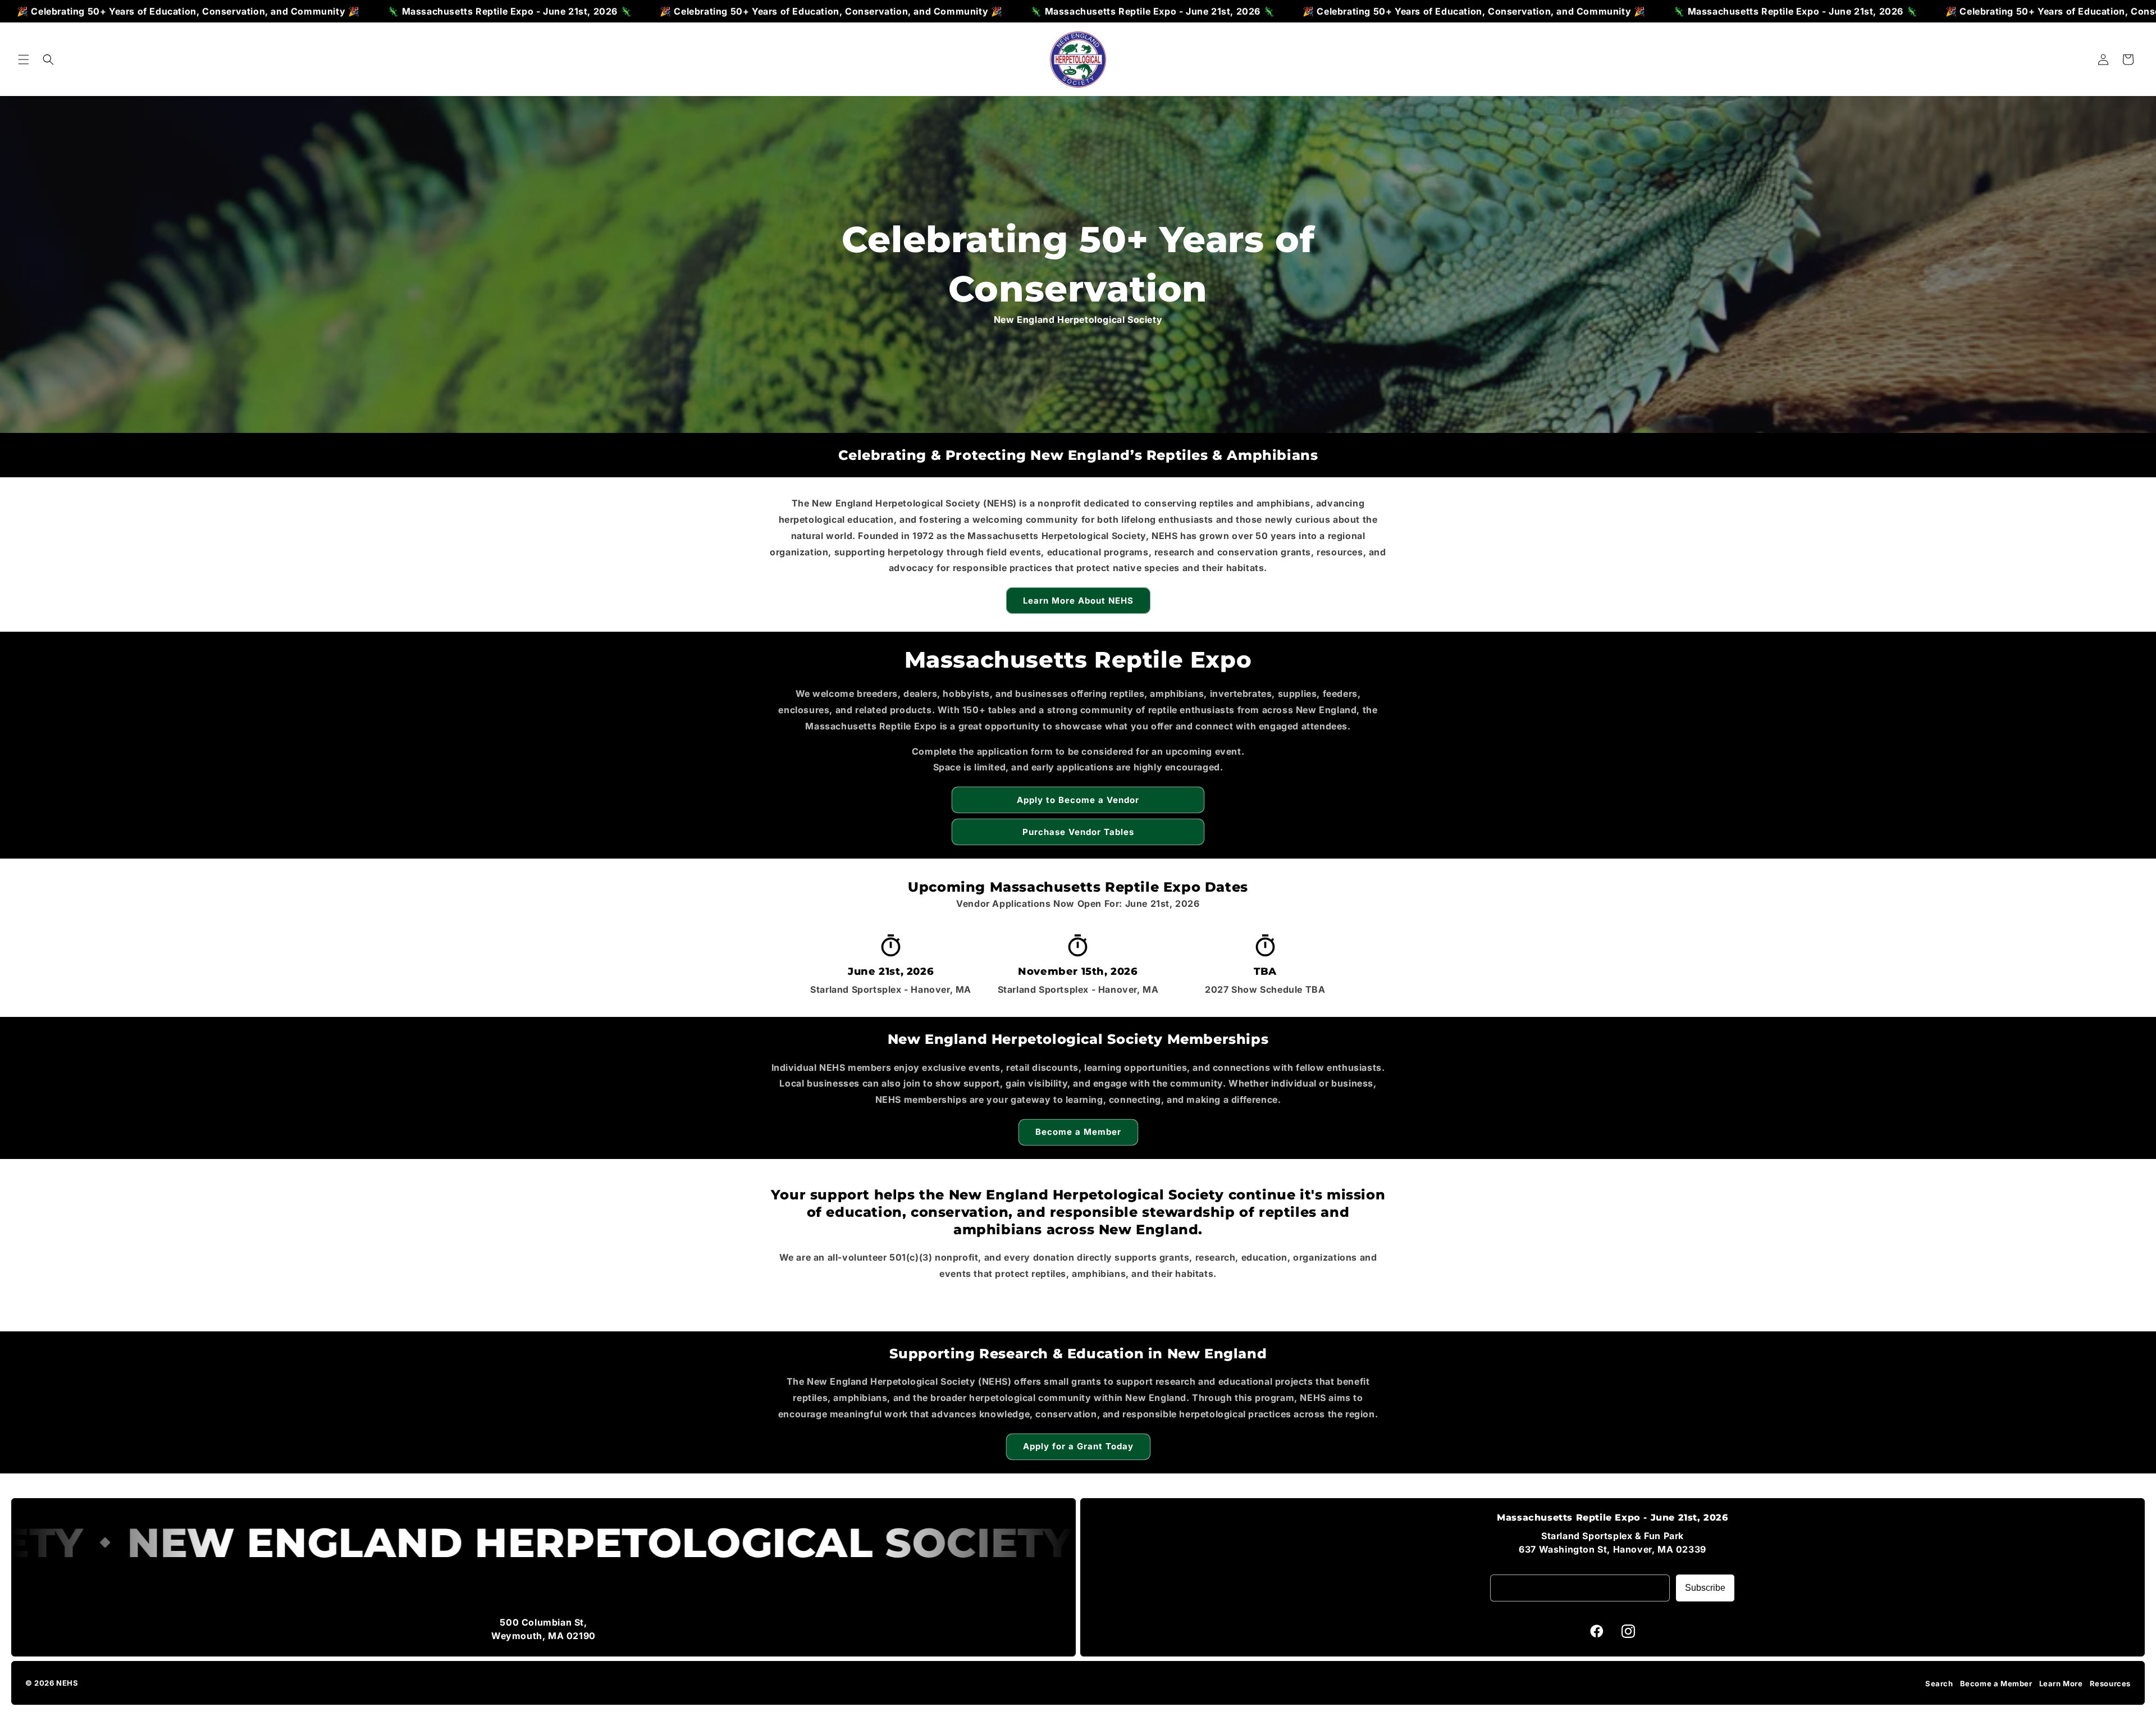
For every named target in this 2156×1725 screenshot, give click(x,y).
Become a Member (1078, 1132)
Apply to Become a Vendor (1078, 800)
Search (1939, 1683)
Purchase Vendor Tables (1078, 832)
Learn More (2061, 1683)
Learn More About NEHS (1078, 601)
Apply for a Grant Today (1078, 1446)
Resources (2110, 1683)
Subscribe (1705, 1588)
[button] (24, 60)
